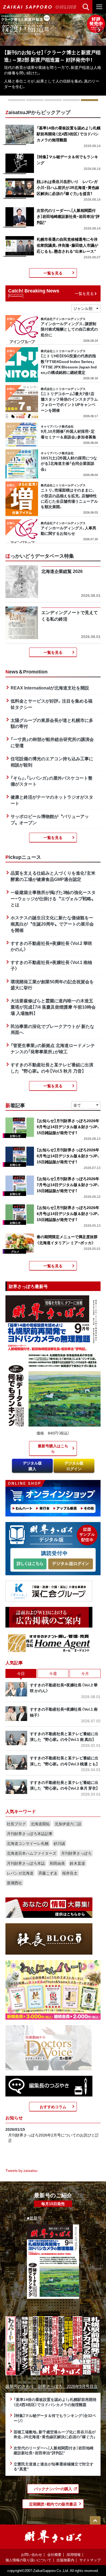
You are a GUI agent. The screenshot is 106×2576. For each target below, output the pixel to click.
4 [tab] (71, 100)
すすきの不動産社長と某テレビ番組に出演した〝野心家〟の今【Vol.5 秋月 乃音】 (52, 1068)
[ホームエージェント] (49, 1643)
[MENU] (99, 7)
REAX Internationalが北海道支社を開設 (50, 688)
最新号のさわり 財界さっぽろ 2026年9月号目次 (52, 2386)
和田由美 (57, 1863)
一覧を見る (53, 273)
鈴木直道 (77, 1863)
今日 (21, 1673)
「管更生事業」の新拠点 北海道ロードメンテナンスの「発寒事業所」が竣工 (53, 1048)
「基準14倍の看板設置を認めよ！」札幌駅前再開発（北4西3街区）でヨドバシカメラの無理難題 (55, 2402)
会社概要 (54, 2554)
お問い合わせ (32, 2554)
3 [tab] (53, 100)
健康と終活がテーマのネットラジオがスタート (52, 800)
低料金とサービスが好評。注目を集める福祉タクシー (52, 704)
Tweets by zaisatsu (21, 2170)
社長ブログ (16, 1824)
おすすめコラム (53, 2107)
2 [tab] (35, 100)
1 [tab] (17, 100)
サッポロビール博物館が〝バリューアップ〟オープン (50, 819)
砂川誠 (59, 1843)
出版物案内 (65, 2560)
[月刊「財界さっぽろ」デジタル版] (30, 1564)
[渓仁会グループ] (49, 1591)
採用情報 (74, 2554)
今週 (53, 1673)
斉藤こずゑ (48, 1873)
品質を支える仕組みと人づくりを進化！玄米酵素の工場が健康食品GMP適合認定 (53, 876)
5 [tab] (90, 100)
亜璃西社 (14, 1883)
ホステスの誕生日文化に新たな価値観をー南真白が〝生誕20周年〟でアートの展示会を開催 (52, 924)
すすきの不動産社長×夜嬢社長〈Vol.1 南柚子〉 (51, 965)
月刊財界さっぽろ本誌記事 (30, 1833)
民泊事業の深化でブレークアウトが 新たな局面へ (52, 1029)
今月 (85, 1673)
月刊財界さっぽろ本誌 (26, 1863)
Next (99, 30)
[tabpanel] (53, 55)
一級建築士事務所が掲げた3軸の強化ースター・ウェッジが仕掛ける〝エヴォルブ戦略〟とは (53, 898)
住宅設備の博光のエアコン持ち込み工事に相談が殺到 (52, 761)
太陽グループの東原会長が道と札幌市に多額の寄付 (52, 723)
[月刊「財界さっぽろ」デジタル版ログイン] (70, 1564)
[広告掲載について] (49, 1617)
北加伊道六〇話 (68, 1824)
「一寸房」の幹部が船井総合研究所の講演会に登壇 (52, 742)
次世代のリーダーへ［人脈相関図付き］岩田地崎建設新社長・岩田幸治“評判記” (54, 2450)
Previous (7, 30)
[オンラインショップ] (53, 1498)
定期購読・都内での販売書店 (53, 2504)
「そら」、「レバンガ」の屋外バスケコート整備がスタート (52, 781)
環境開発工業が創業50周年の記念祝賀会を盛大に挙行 (52, 985)
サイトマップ (90, 2560)
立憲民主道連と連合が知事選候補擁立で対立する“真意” (54, 2466)
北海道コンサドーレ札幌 (28, 1843)
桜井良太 (70, 1873)
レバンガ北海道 (20, 1873)
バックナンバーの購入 (53, 2489)
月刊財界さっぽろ (76, 1853)
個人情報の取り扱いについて (28, 2560)
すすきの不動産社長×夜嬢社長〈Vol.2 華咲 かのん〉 (51, 946)
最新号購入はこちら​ (53, 1448)
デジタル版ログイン (74, 1466)
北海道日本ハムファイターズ (32, 1853)
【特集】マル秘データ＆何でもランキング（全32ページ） (55, 2418)
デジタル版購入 (32, 1466)
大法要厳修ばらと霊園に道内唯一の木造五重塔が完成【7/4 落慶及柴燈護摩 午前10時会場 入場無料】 (53, 1007)
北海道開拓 (40, 1824)
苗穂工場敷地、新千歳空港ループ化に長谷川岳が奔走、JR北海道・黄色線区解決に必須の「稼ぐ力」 (55, 2434)
